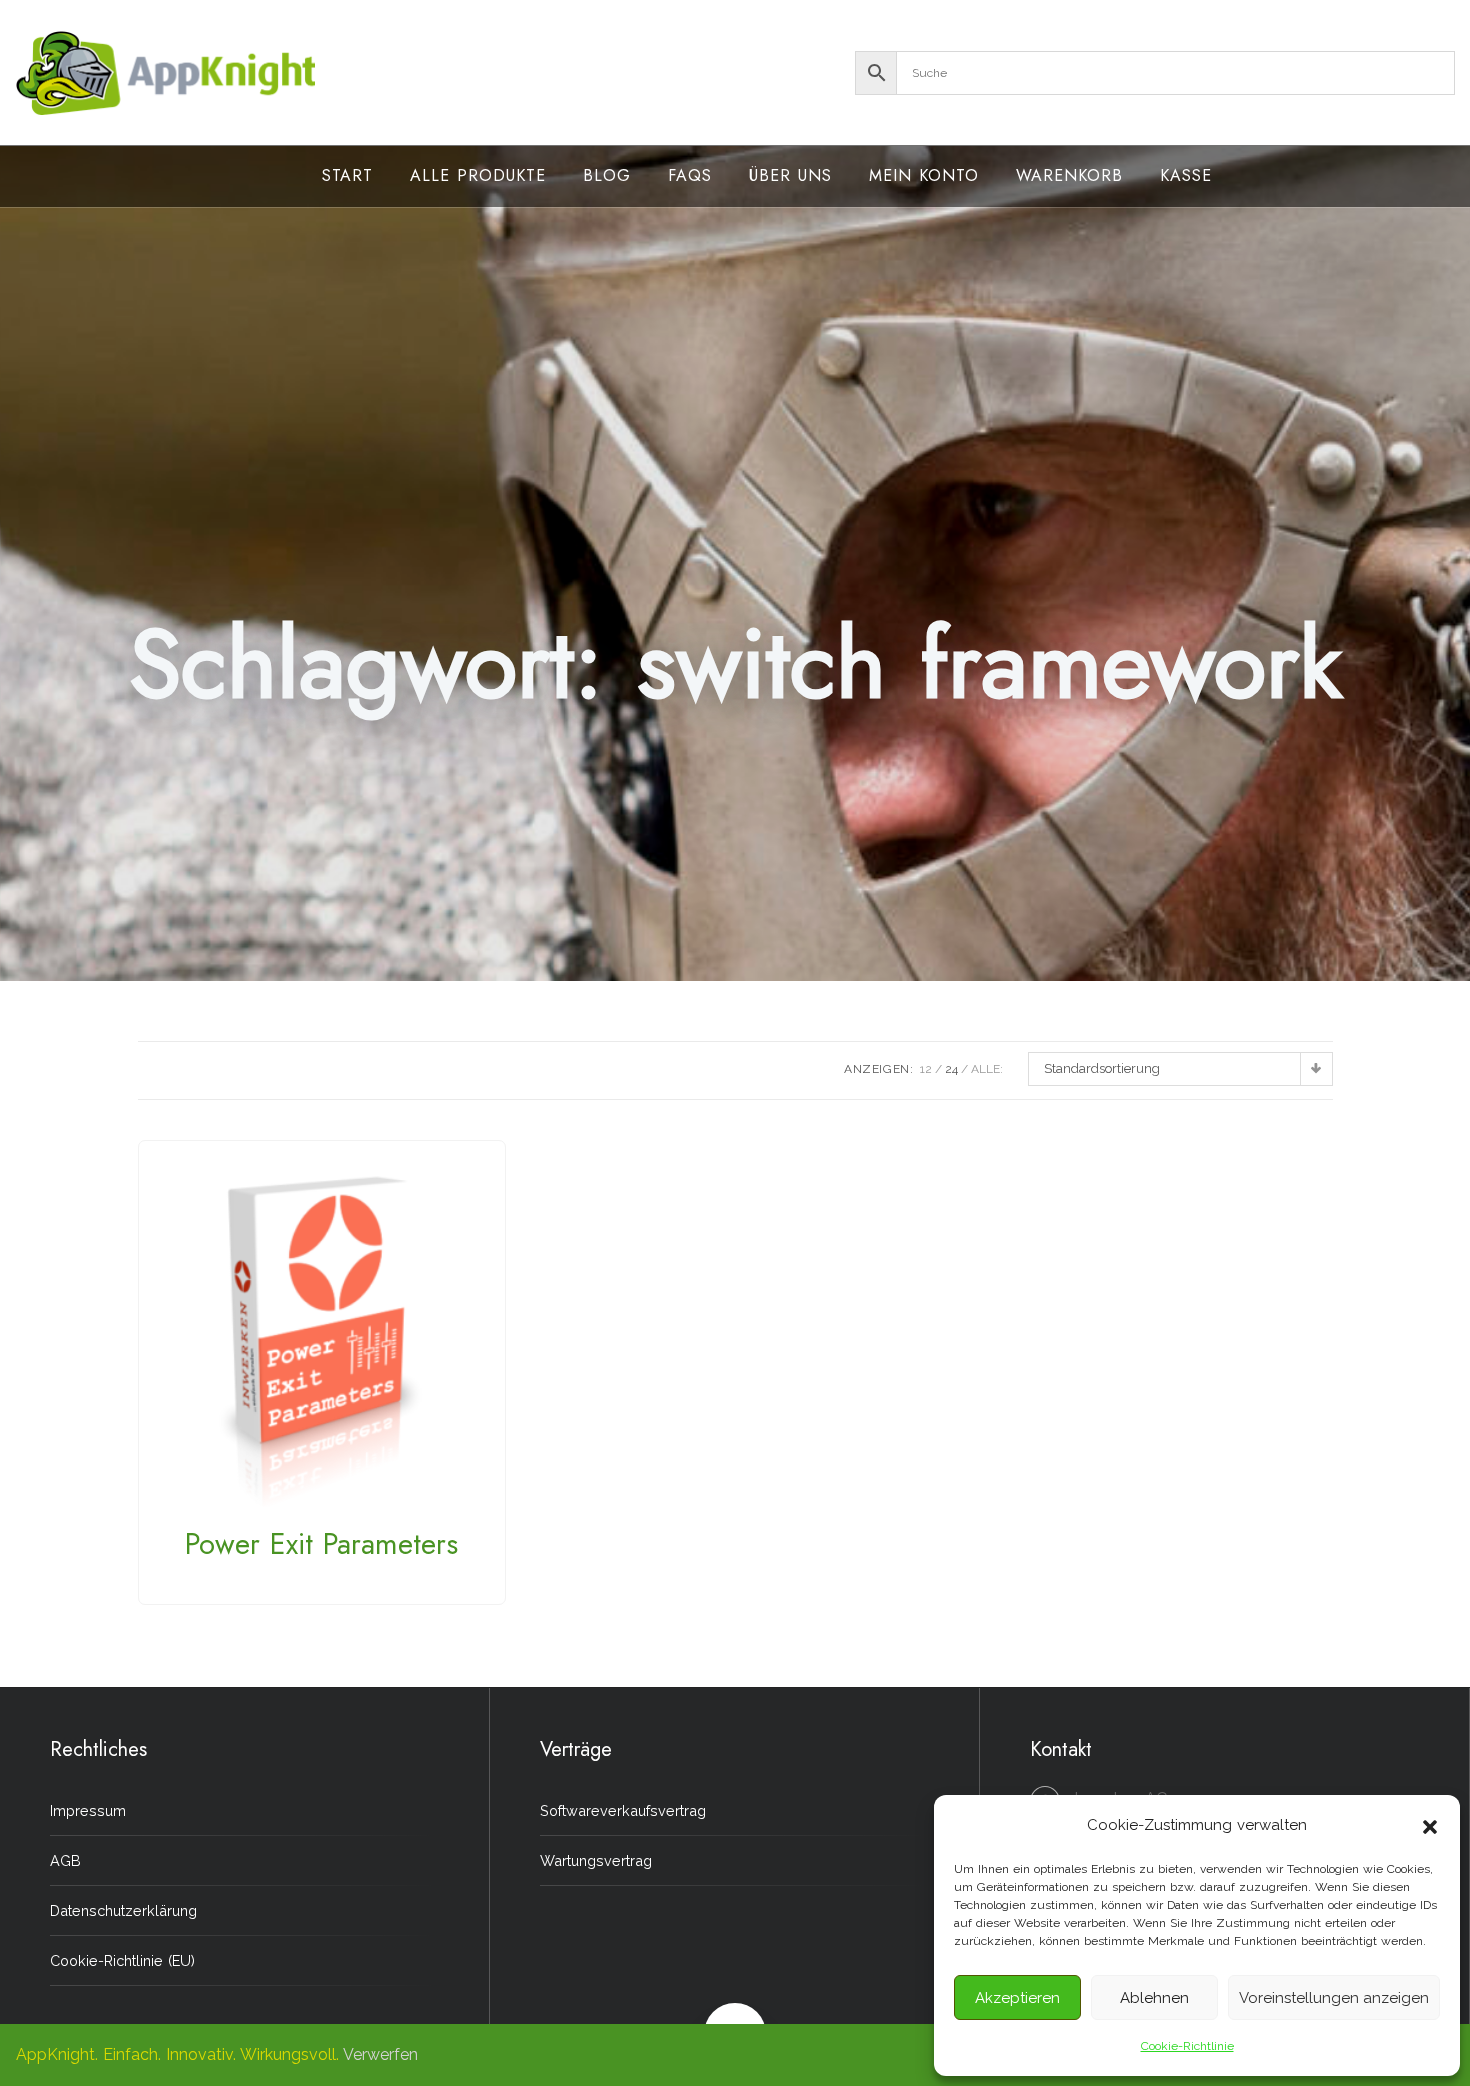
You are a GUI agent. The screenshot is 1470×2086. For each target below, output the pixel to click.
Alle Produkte (478, 175)
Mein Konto (924, 175)
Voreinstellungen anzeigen (1334, 1998)
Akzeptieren (1017, 1998)
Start (347, 175)
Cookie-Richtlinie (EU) (122, 1960)
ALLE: (987, 1069)
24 (951, 1069)
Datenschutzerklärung (123, 1910)
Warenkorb (1069, 175)
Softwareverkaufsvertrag (623, 1810)
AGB (65, 1860)
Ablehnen (1154, 1998)
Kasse (1186, 175)
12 (926, 1069)
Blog (607, 175)
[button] (1430, 1825)
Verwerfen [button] (380, 2054)
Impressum (88, 1810)
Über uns (790, 175)
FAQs (690, 175)
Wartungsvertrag (596, 1860)
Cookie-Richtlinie (1187, 2046)
